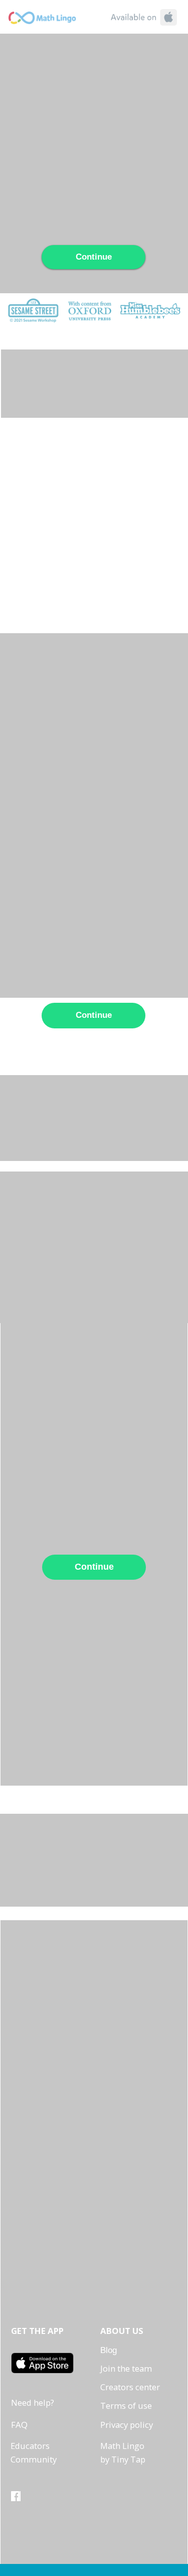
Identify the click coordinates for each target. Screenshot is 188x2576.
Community (34, 2459)
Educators (30, 2446)
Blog (109, 2350)
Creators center (130, 2387)
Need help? (33, 2403)
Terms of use (126, 2406)
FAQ (19, 2425)
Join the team (126, 2368)
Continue (94, 257)
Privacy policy (127, 2425)
